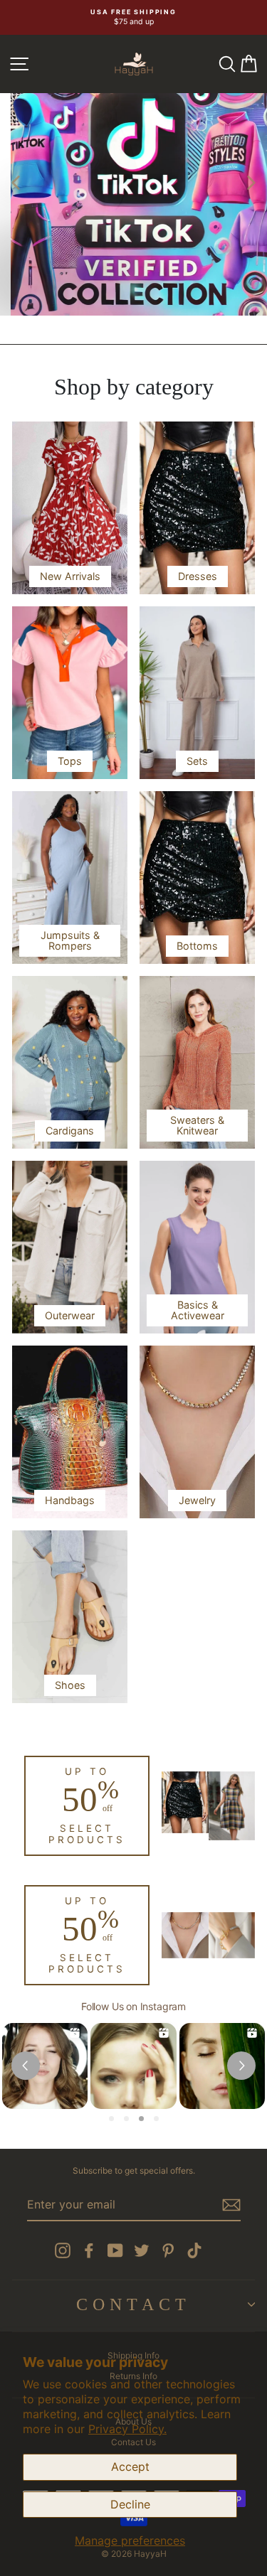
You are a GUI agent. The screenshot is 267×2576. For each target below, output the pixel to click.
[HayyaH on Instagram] (63, 2250)
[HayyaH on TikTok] (194, 2250)
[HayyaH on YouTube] (115, 2250)
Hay (58, 291)
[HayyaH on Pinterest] (168, 2250)
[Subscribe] (231, 2205)
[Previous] (16, 182)
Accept (130, 2467)
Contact (133, 2304)
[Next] (251, 182)
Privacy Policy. (127, 2429)
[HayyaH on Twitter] (142, 2250)
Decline (130, 2504)
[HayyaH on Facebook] (89, 2250)
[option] (133, 17)
